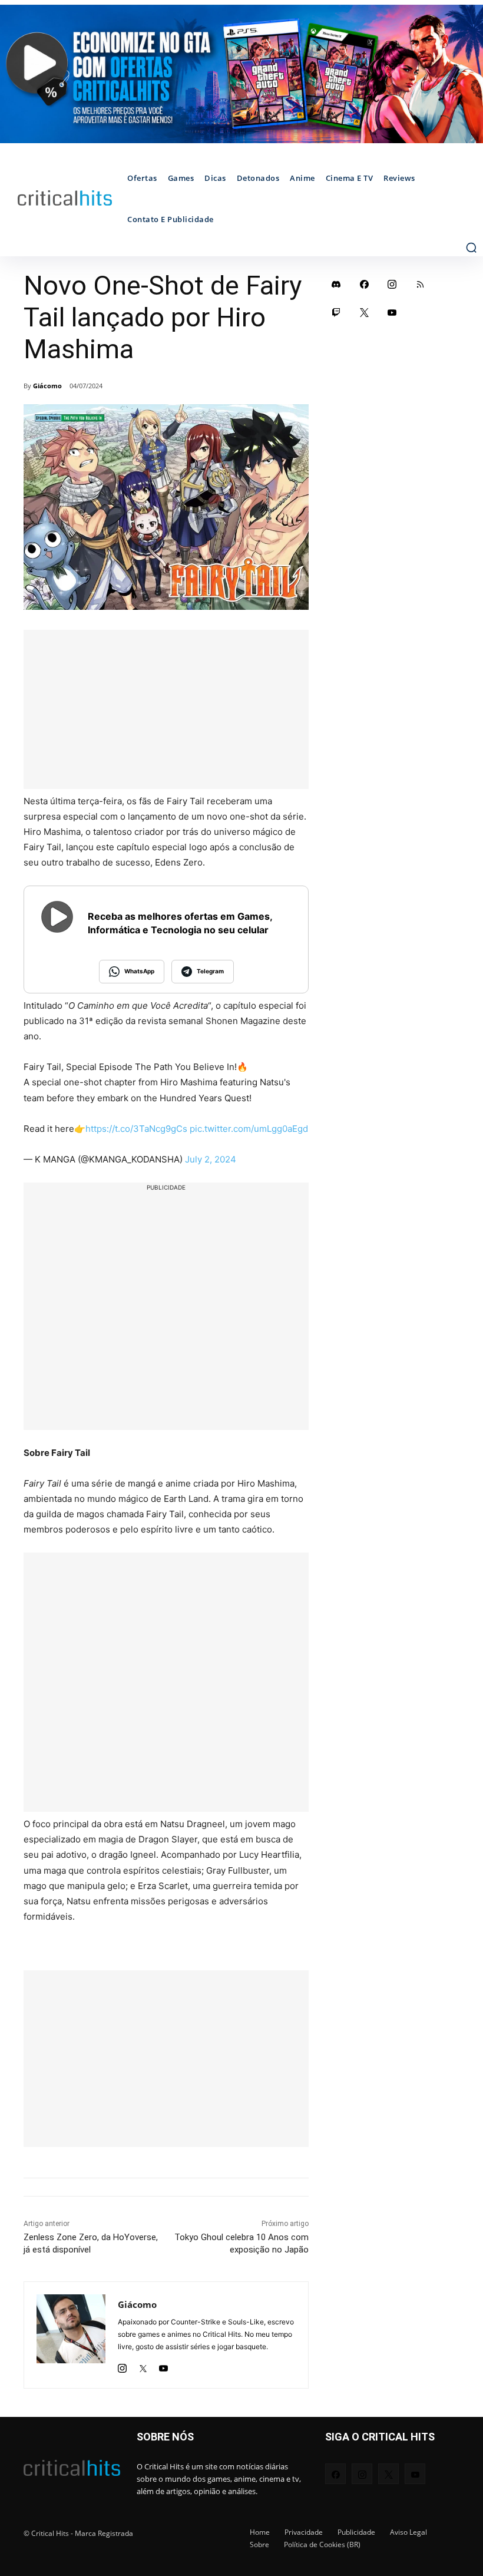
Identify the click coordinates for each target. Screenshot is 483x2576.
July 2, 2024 (211, 1159)
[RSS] (421, 284)
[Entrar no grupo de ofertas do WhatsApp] (241, 74)
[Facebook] (365, 284)
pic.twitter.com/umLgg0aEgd (249, 1129)
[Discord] (336, 284)
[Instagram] (122, 2365)
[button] (471, 247)
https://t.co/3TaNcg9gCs (136, 1129)
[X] (143, 2365)
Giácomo (47, 386)
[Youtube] (163, 2365)
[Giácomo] (71, 2335)
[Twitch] (336, 312)
